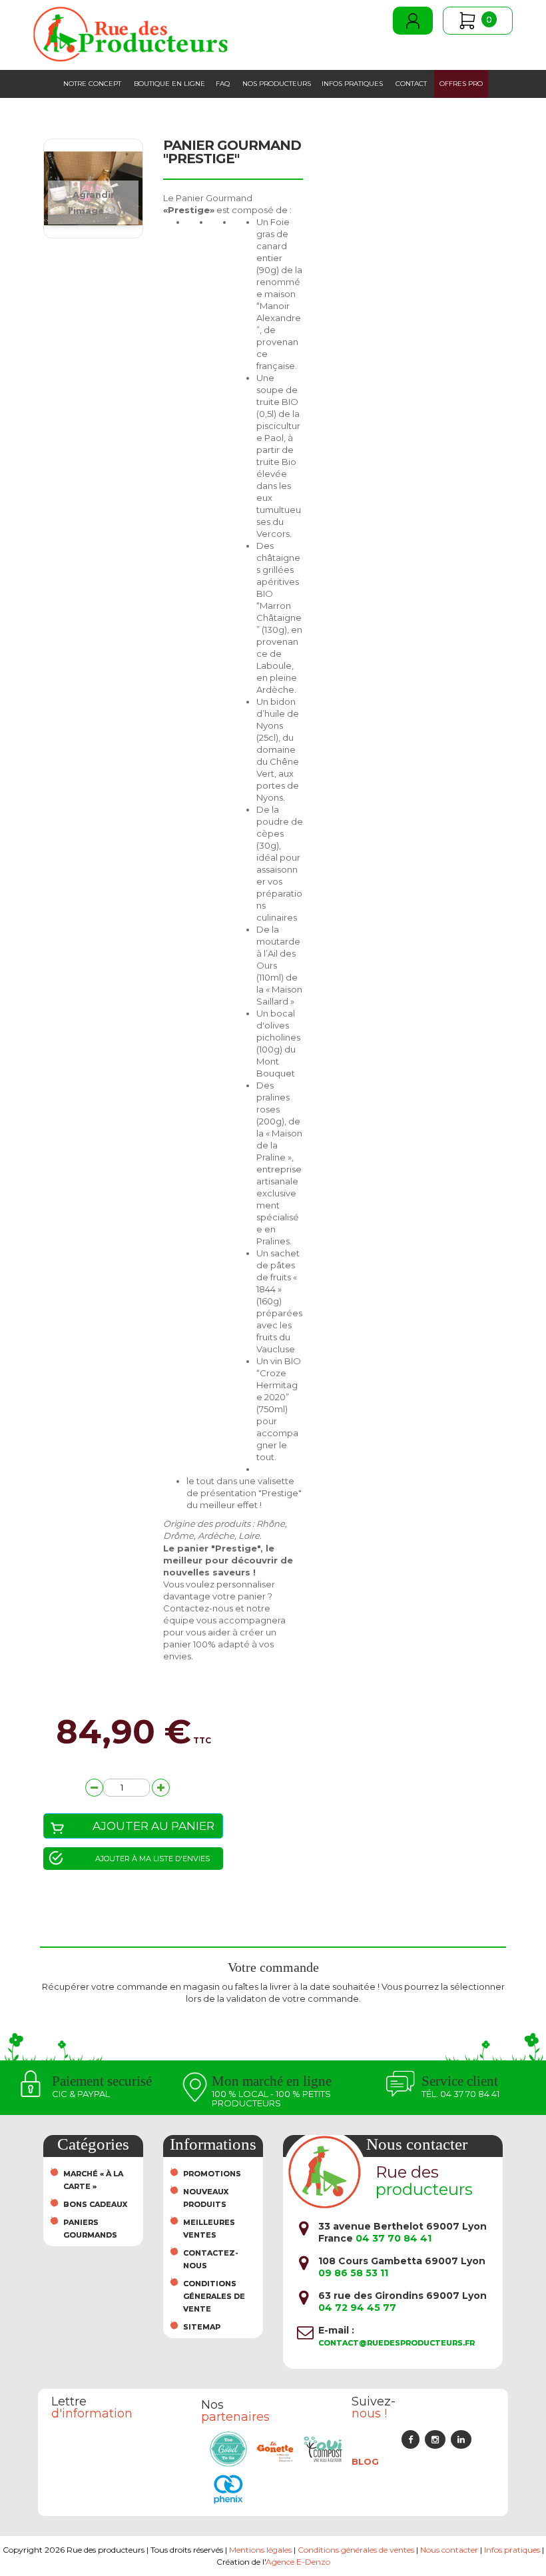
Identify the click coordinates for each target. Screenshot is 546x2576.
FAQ (223, 84)
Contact (411, 84)
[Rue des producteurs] (131, 34)
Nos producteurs (277, 84)
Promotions (212, 2174)
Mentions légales (260, 2550)
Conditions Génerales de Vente (214, 2296)
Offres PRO (461, 84)
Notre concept (92, 84)
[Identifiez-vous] (413, 21)
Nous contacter (449, 2550)
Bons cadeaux (95, 2204)
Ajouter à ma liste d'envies (152, 1859)
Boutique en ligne (169, 84)
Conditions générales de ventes (356, 2550)
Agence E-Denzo (298, 2562)
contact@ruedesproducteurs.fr (397, 2343)
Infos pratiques (352, 84)
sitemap (202, 2327)
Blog (365, 2461)
